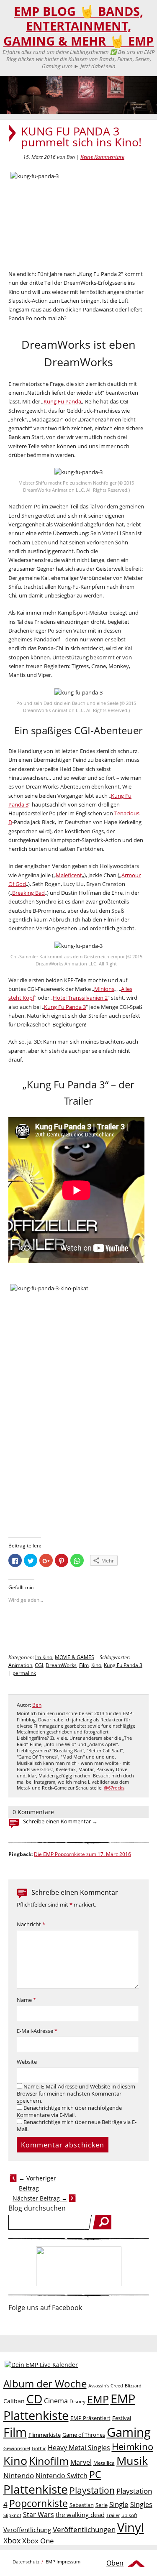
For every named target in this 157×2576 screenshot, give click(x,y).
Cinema (56, 2401)
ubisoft (129, 2515)
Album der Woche (45, 2384)
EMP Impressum (63, 2562)
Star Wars (39, 2515)
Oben (115, 2563)
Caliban (14, 2401)
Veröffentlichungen (84, 2529)
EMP (98, 2399)
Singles (141, 2504)
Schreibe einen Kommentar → (60, 1822)
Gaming (129, 2432)
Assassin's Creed (106, 2386)
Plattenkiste (36, 2489)
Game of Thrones (84, 2435)
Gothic (39, 2448)
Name (26, 2000)
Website (27, 2062)
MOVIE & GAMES (75, 1657)
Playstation (92, 2490)
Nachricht (31, 1924)
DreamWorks (61, 1665)
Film (84, 1665)
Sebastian (82, 2505)
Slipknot (12, 2515)
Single (119, 2504)
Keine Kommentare (102, 157)
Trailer (113, 2515)
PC (95, 2475)
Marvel (81, 2462)
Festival (122, 2418)
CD (34, 2399)
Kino (96, 1665)
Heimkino (133, 2447)
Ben (37, 1705)
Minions (104, 989)
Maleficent (69, 875)
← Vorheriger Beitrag (37, 2183)
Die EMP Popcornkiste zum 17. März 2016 (82, 1854)
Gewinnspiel (17, 2448)
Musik (132, 2460)
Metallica (104, 2463)
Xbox (12, 2540)
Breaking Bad (28, 893)
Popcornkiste (39, 2503)
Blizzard (133, 2386)
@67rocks (114, 1788)
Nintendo (19, 2475)
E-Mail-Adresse (37, 2031)
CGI (39, 1665)
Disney (77, 2401)
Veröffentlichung (27, 2530)
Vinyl (131, 2527)
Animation (20, 1665)
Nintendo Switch (62, 2476)
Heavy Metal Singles (79, 2447)
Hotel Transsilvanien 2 (80, 998)
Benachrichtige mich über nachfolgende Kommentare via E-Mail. (69, 2111)
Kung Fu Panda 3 (65, 1007)
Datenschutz (26, 2562)
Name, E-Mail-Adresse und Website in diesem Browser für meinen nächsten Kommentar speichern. (76, 2094)
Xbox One (38, 2541)
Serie (102, 2505)
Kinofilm (49, 2461)
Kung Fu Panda (62, 401)
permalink (24, 1673)
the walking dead (80, 2515)
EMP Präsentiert (90, 2418)
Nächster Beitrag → (40, 2198)
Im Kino (44, 1657)
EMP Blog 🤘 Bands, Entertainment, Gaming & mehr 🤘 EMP (78, 26)
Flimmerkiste (45, 2435)
